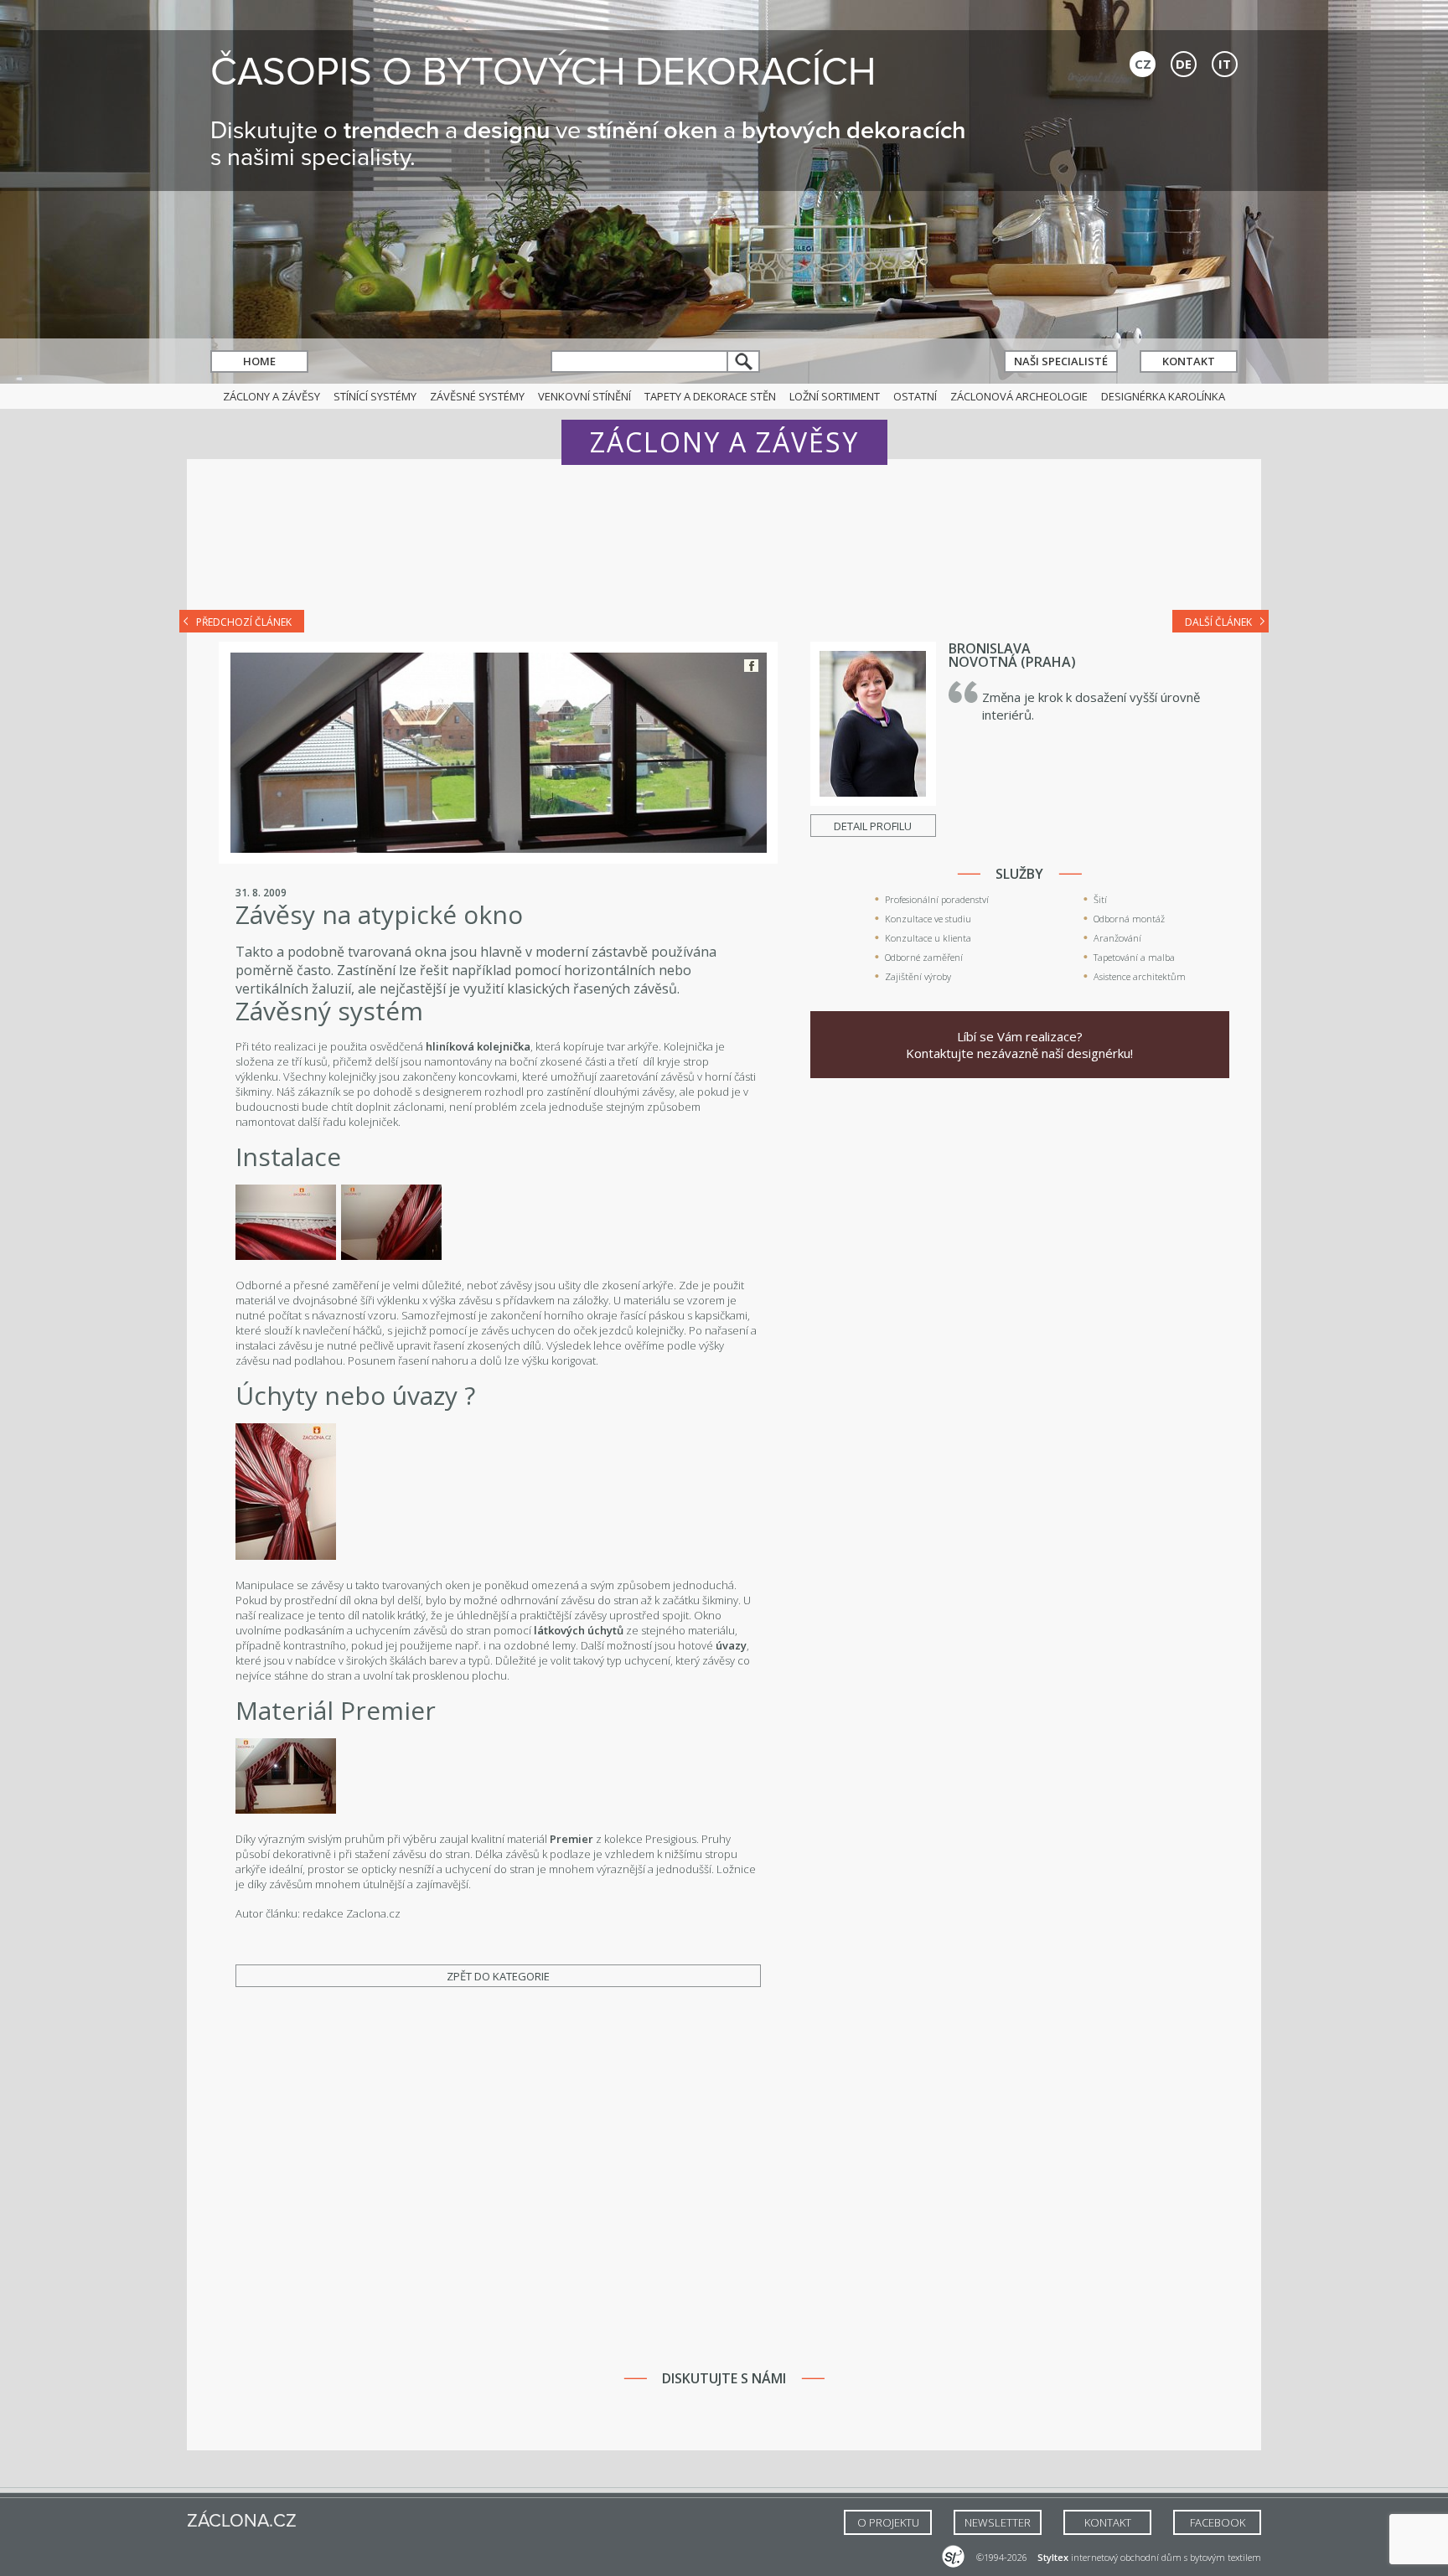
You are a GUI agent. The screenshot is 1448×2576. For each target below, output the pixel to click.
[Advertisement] (724, 546)
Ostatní (915, 396)
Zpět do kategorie (498, 1976)
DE (1184, 64)
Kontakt (1189, 361)
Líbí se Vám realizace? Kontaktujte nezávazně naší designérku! (1019, 1045)
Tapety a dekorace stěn (710, 396)
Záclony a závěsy (271, 396)
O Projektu (888, 2522)
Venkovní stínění (584, 396)
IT (1225, 64)
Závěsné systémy (477, 396)
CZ (1143, 64)
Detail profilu (873, 826)
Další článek (1218, 622)
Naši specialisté (1061, 361)
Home (259, 361)
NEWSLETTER (998, 2522)
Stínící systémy (375, 396)
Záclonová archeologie (1019, 396)
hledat (744, 361)
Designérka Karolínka (1163, 396)
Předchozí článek (244, 622)
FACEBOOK (1218, 2522)
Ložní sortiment (835, 396)
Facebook (751, 666)
